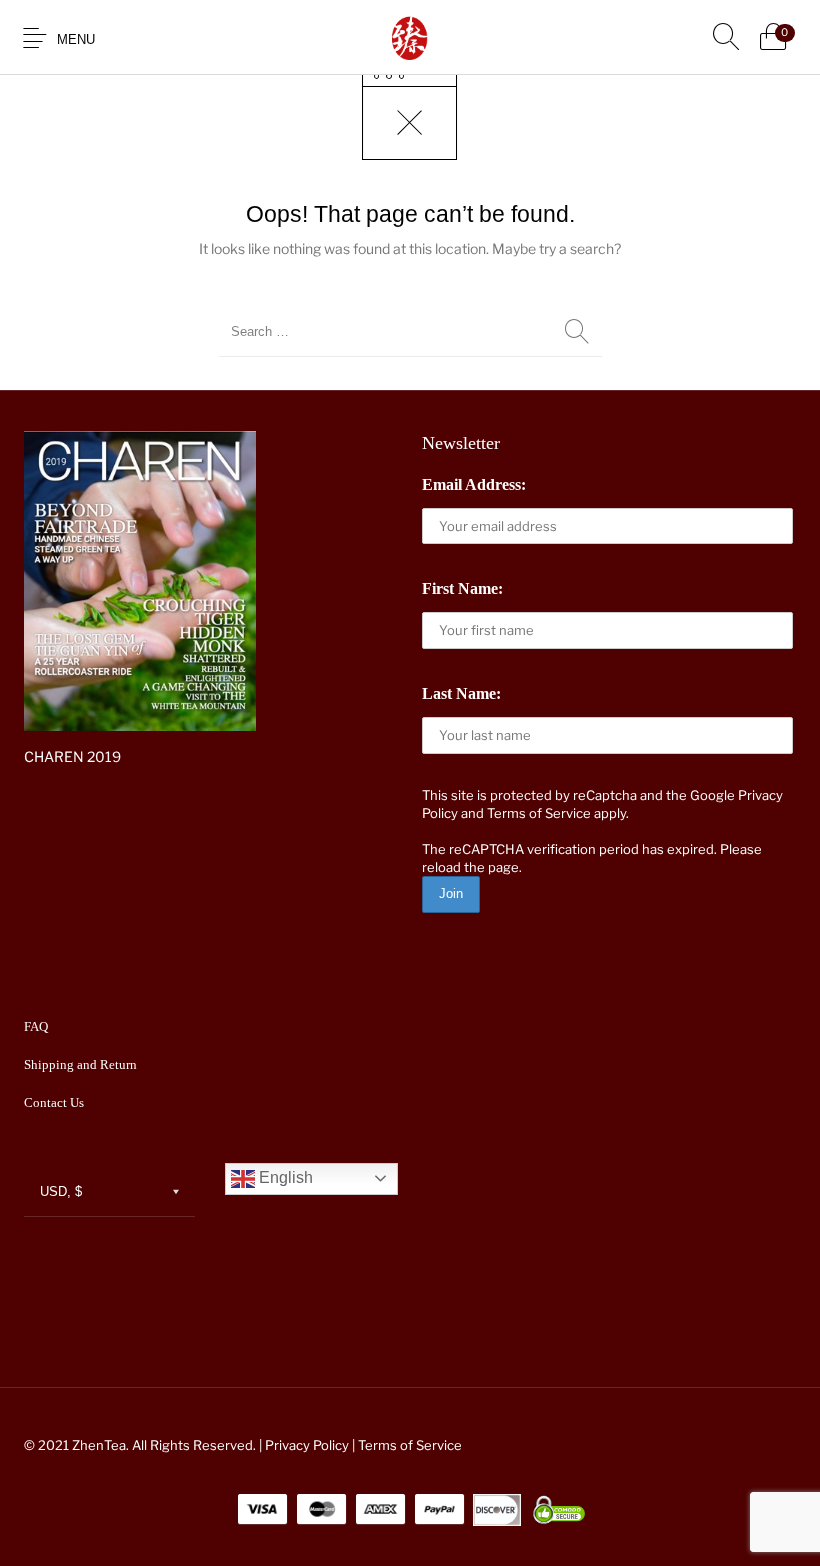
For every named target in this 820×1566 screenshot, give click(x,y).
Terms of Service (539, 813)
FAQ (36, 1026)
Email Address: (474, 484)
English (284, 1177)
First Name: (462, 588)
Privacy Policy (307, 1445)
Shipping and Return (80, 1064)
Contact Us (54, 1102)
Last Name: (461, 693)
